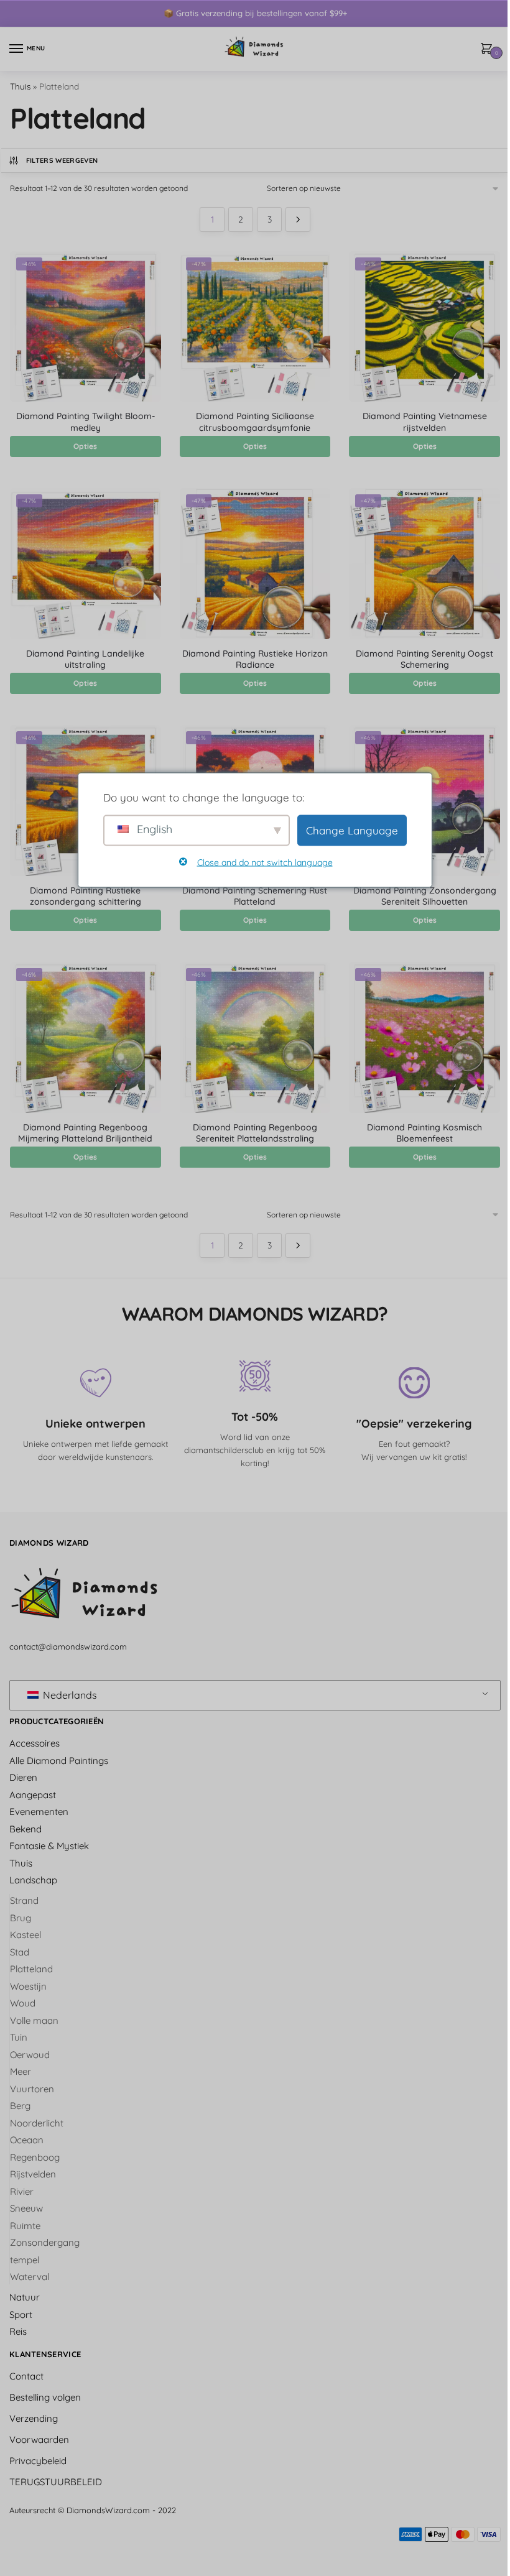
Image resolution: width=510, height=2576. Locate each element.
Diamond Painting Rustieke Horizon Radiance (255, 659)
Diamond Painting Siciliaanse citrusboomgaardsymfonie (255, 422)
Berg (20, 2106)
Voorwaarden (39, 2440)
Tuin (19, 2037)
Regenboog (35, 2157)
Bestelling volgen (45, 2397)
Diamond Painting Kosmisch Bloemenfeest (424, 1133)
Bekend (25, 1829)
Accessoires (35, 1743)
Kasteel (25, 1935)
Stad (20, 1952)
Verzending (34, 2418)
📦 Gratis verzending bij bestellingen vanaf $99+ (255, 13)
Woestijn (28, 1986)
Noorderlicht (37, 2123)
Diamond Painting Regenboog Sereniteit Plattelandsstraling (255, 1133)
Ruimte (25, 2226)
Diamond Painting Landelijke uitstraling (85, 659)
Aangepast (33, 1795)
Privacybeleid (38, 2461)
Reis (18, 2331)
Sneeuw (26, 2208)
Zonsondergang (45, 2242)
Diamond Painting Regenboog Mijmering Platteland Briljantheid (85, 1133)
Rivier (22, 2191)
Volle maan (34, 2020)
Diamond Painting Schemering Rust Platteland (255, 896)
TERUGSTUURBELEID (56, 2482)
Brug (21, 1918)
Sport (21, 2315)
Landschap (33, 1880)
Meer (21, 2071)
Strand (24, 1900)
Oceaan (27, 2140)
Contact (26, 2376)
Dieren (23, 1777)
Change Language (352, 830)
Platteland (31, 1969)
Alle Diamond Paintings (59, 1761)
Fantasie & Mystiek (49, 1846)
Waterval (30, 2277)
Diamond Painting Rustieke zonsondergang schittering (86, 896)
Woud (23, 2003)
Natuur (25, 2297)
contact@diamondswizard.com (68, 1646)
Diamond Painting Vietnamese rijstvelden (425, 422)
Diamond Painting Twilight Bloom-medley (86, 422)
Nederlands (69, 1695)
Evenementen (39, 1812)
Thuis (20, 86)
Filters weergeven (62, 160)
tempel (25, 2260)
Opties (85, 446)
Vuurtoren (32, 2089)
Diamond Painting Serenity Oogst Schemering (424, 659)
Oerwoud (30, 2055)
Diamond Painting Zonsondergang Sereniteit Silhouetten (425, 896)
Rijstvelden (33, 2174)
